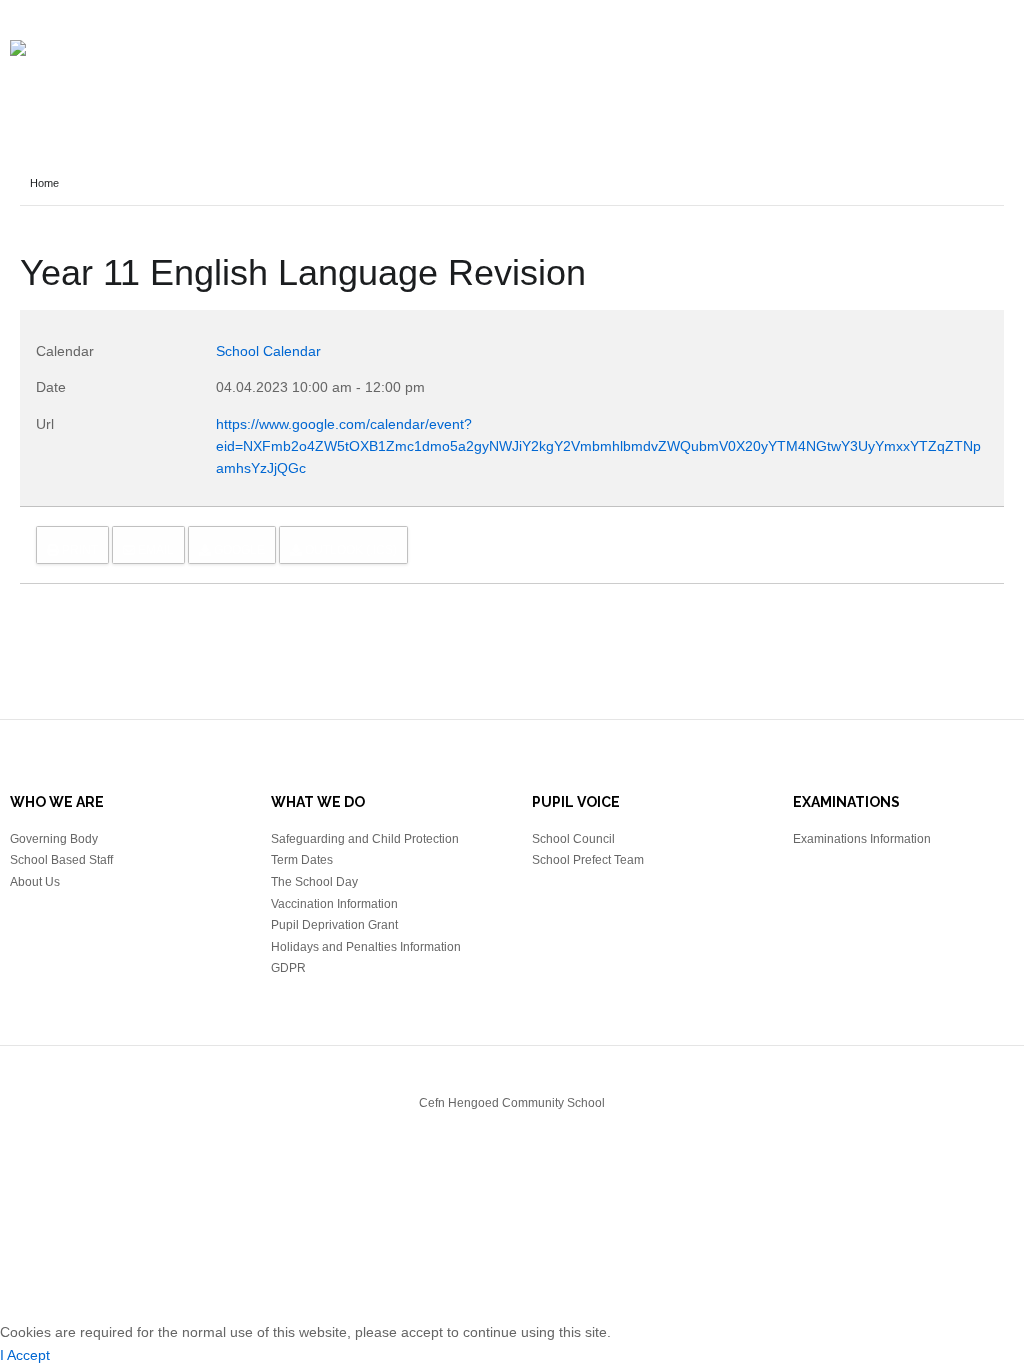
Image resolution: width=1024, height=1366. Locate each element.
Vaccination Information (334, 904)
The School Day (314, 882)
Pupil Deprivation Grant (334, 925)
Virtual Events (502, 92)
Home (42, 92)
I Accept (25, 1355)
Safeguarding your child (339, 92)
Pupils (910, 92)
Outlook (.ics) (349, 550)
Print (78, 550)
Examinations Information (862, 839)
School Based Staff (61, 860)
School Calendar (268, 351)
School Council (573, 839)
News (209, 92)
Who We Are (764, 92)
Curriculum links (639, 92)
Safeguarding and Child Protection (365, 839)
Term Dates (302, 860)
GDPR (288, 968)
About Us (35, 882)
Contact (985, 92)
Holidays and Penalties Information (366, 947)
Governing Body (54, 839)
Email (154, 550)
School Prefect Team (588, 860)
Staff (846, 92)
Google (238, 550)
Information (125, 92)
